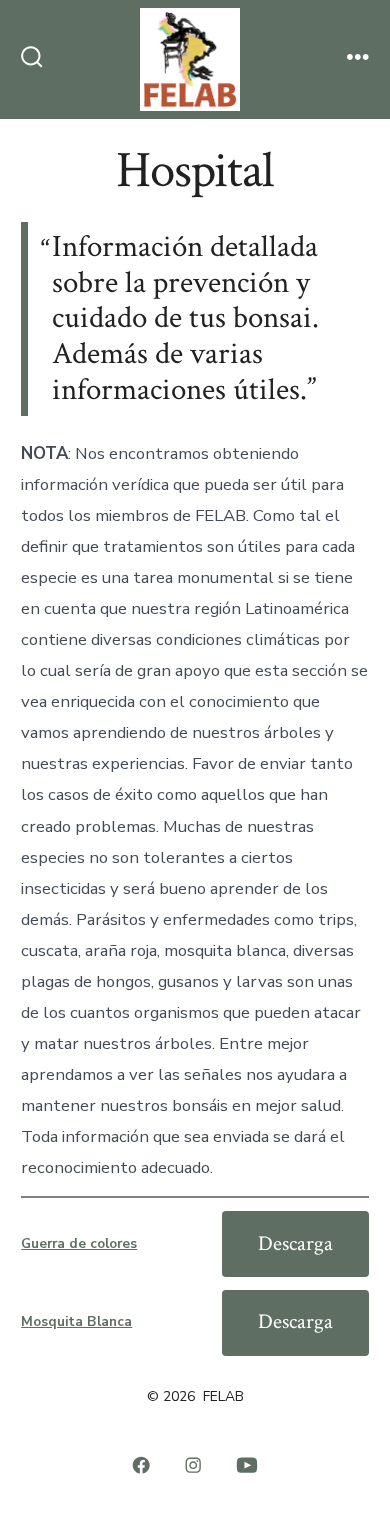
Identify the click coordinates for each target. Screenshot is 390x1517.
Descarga (295, 1243)
